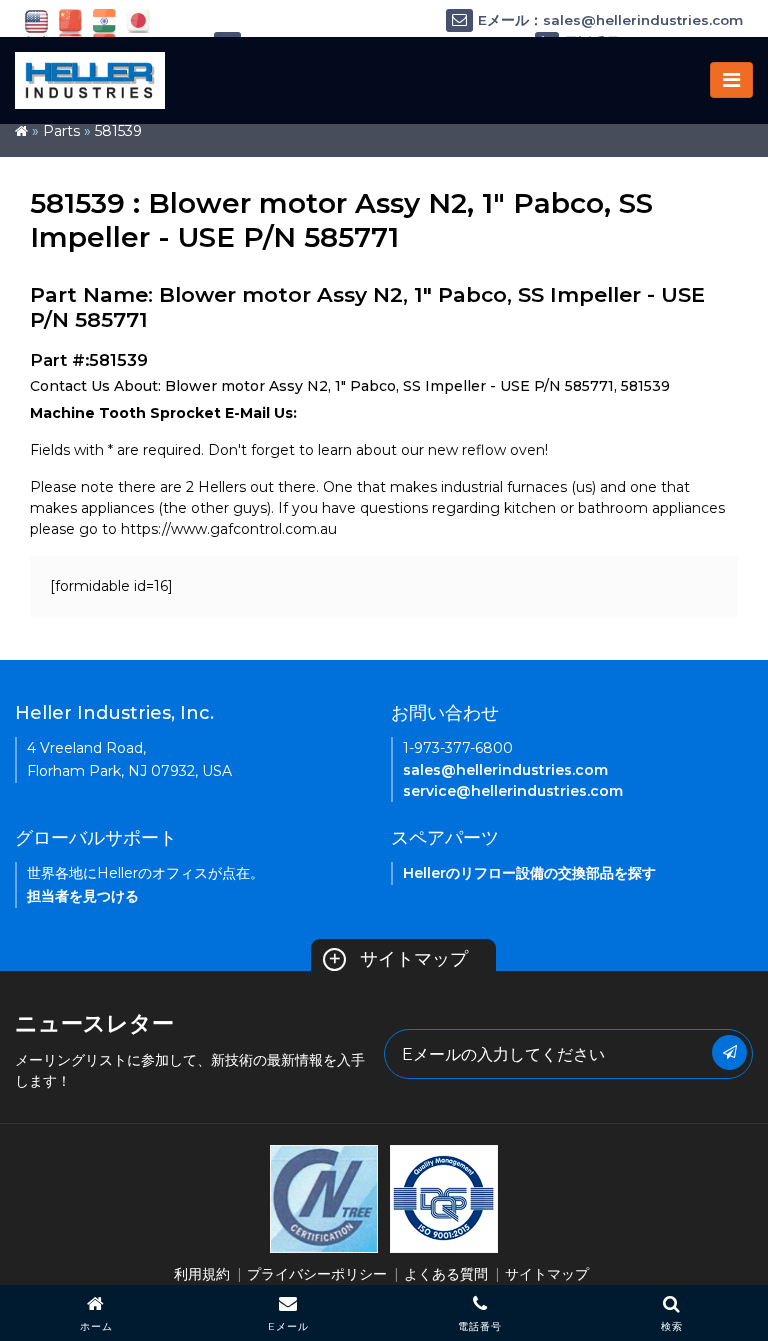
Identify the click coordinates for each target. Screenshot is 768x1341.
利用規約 (202, 1274)
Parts (61, 131)
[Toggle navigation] (731, 80)
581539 (118, 131)
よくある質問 (446, 1274)
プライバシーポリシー (317, 1274)
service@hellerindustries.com (513, 791)
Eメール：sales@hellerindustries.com (610, 20)
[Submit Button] (729, 1052)
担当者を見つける (83, 896)
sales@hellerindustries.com (505, 770)
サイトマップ (398, 959)
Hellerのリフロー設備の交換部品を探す (529, 873)
